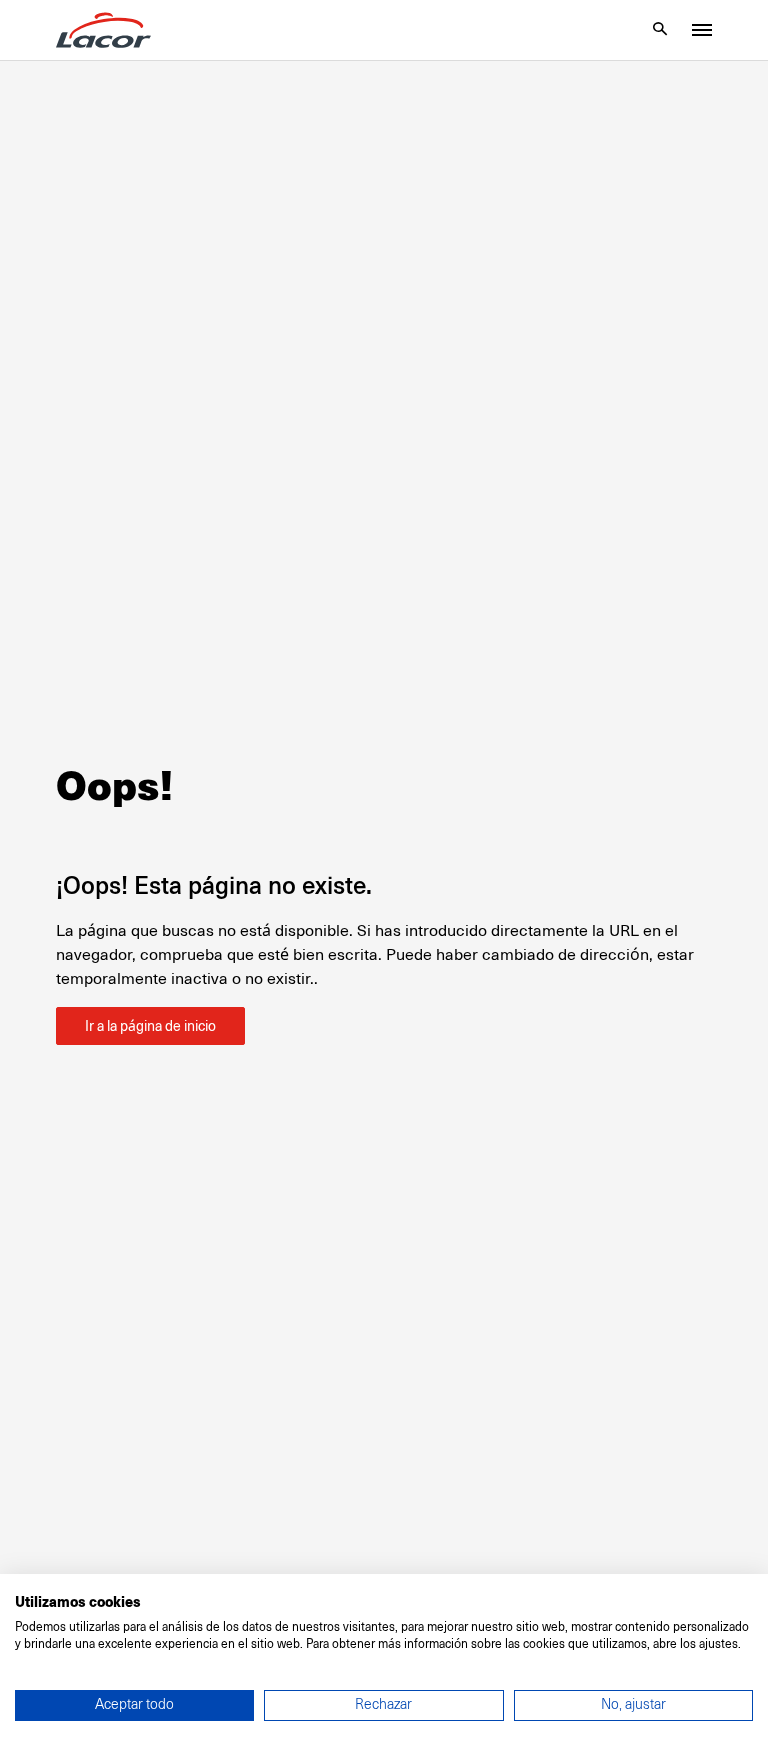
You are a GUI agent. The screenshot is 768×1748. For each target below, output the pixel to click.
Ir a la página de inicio (150, 1026)
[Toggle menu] (702, 30)
